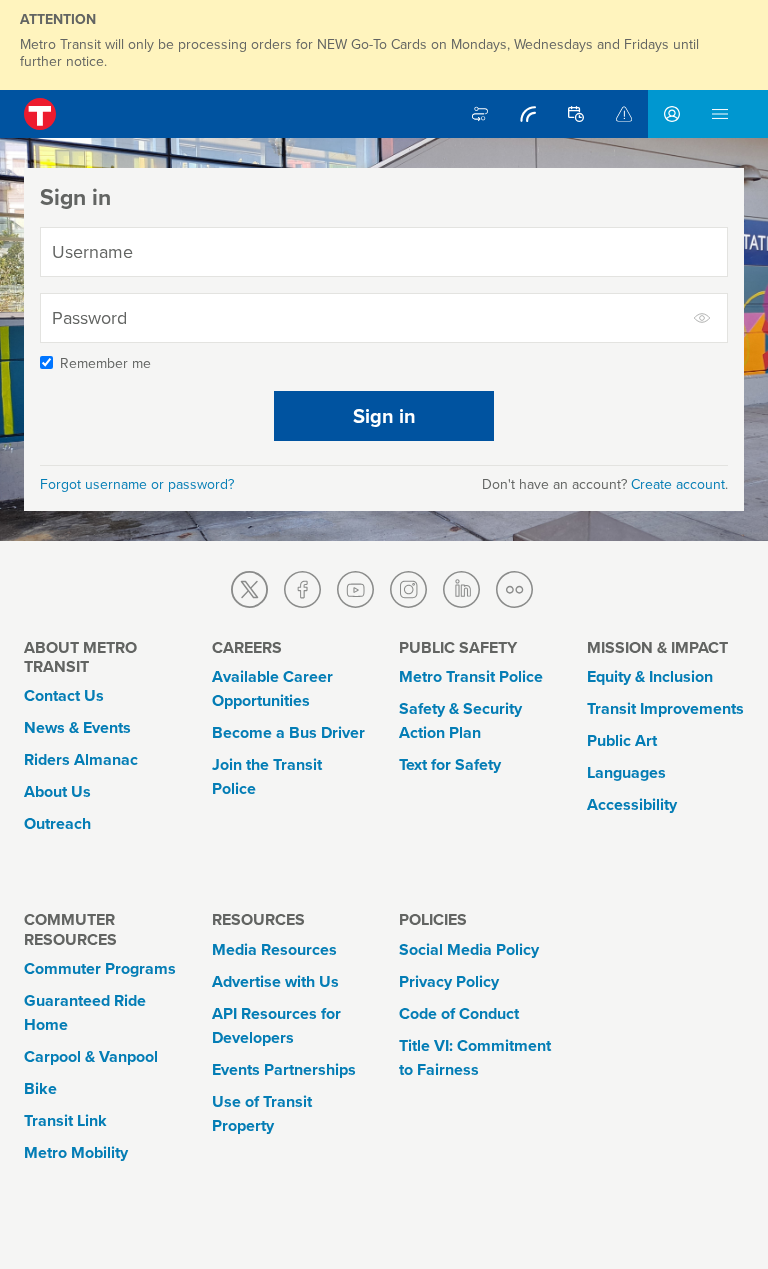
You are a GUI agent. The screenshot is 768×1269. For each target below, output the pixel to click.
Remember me (105, 363)
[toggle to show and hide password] (703, 318)
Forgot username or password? (137, 484)
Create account (678, 484)
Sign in (384, 416)
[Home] (40, 114)
